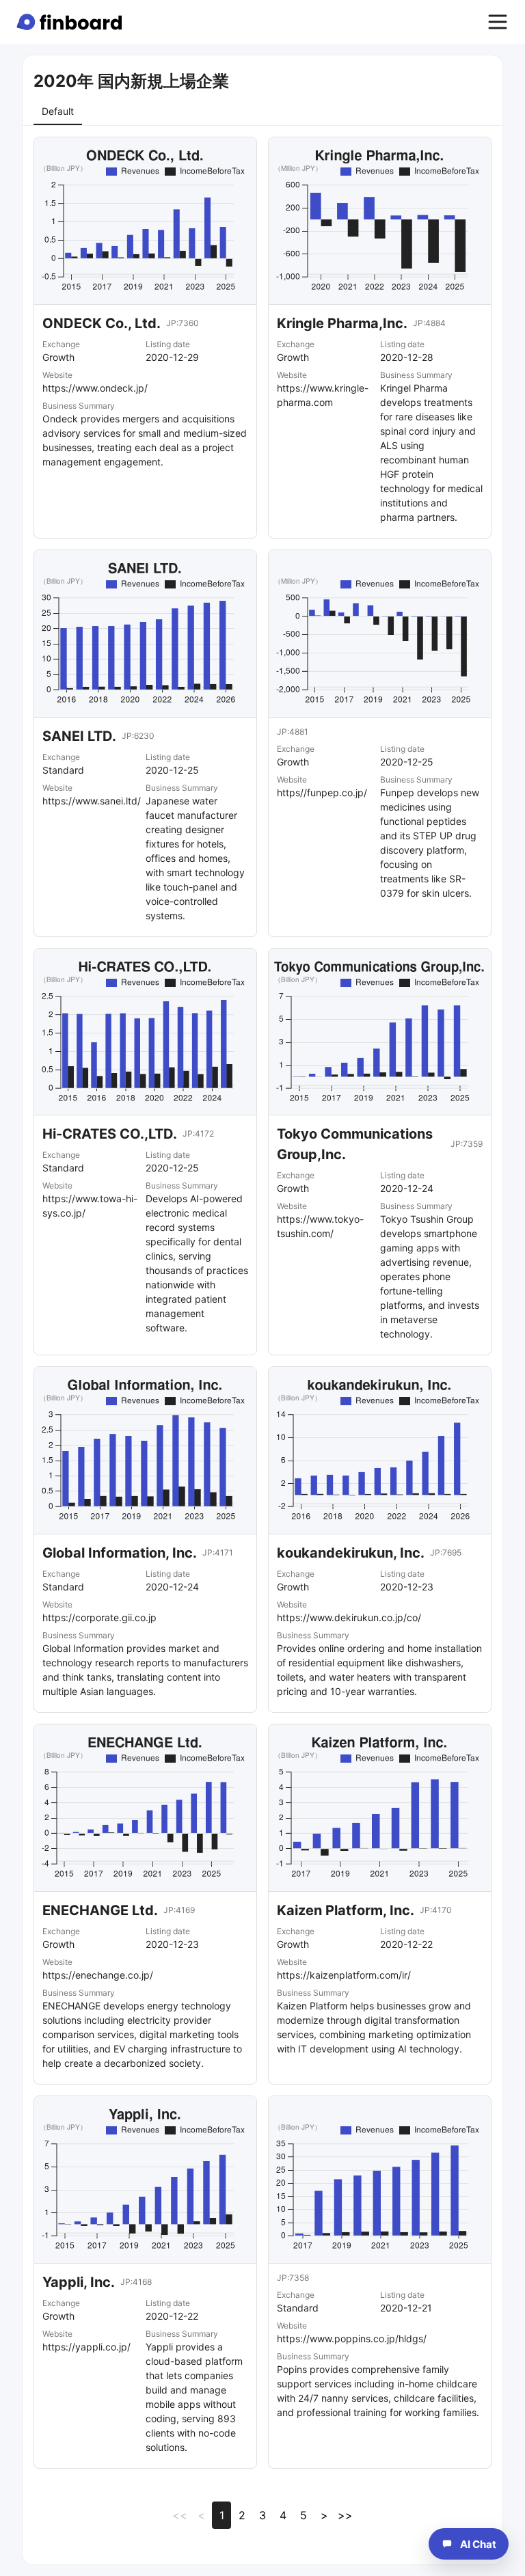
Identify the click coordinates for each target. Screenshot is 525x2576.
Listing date (168, 344)
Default (58, 111)
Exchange (61, 344)
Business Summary (79, 406)
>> (345, 2515)
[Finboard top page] (72, 22)
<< (180, 2515)
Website (57, 375)
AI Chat (478, 2544)
